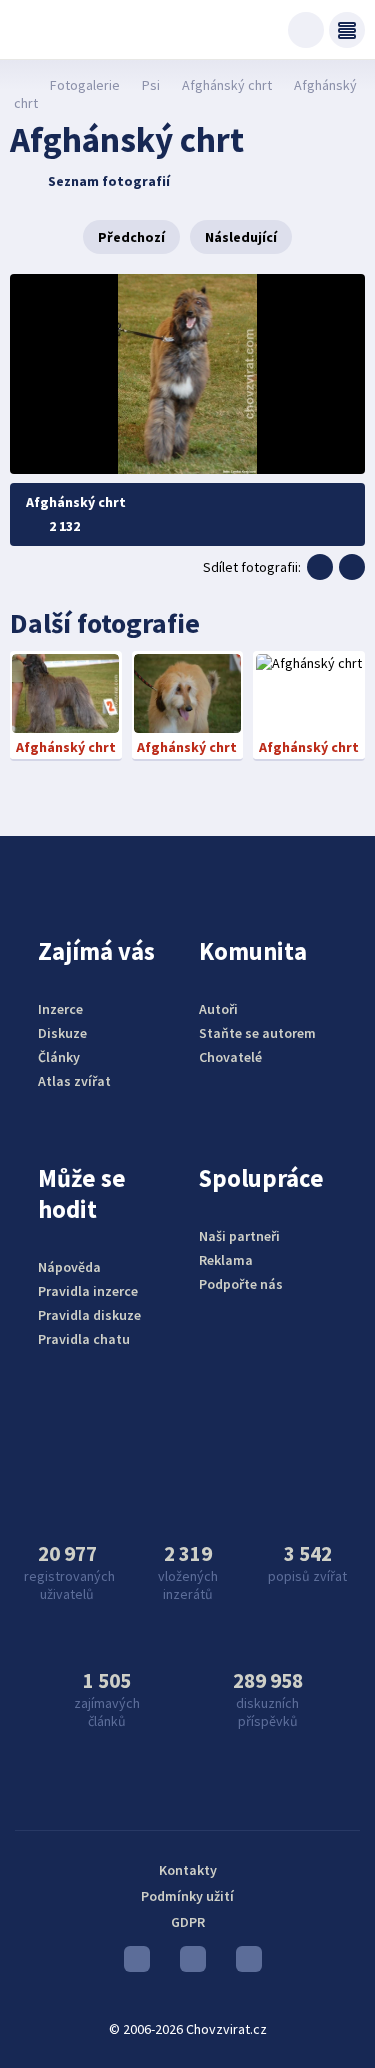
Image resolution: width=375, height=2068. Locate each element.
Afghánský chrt (227, 85)
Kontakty (188, 1870)
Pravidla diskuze (89, 1315)
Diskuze (62, 1033)
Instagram (188, 1964)
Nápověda (69, 1267)
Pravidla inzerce (88, 1291)
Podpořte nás (241, 1284)
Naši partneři (239, 1236)
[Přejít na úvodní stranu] (20, 85)
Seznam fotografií (109, 181)
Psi (151, 85)
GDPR (188, 1922)
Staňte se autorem (257, 1033)
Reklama (226, 1260)
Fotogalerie (85, 85)
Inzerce (60, 1009)
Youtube (132, 1964)
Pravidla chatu (84, 1339)
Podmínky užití (187, 1896)
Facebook (244, 1964)
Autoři (218, 1009)
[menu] (347, 30)
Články (59, 1057)
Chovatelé (230, 1057)
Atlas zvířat (74, 1081)
